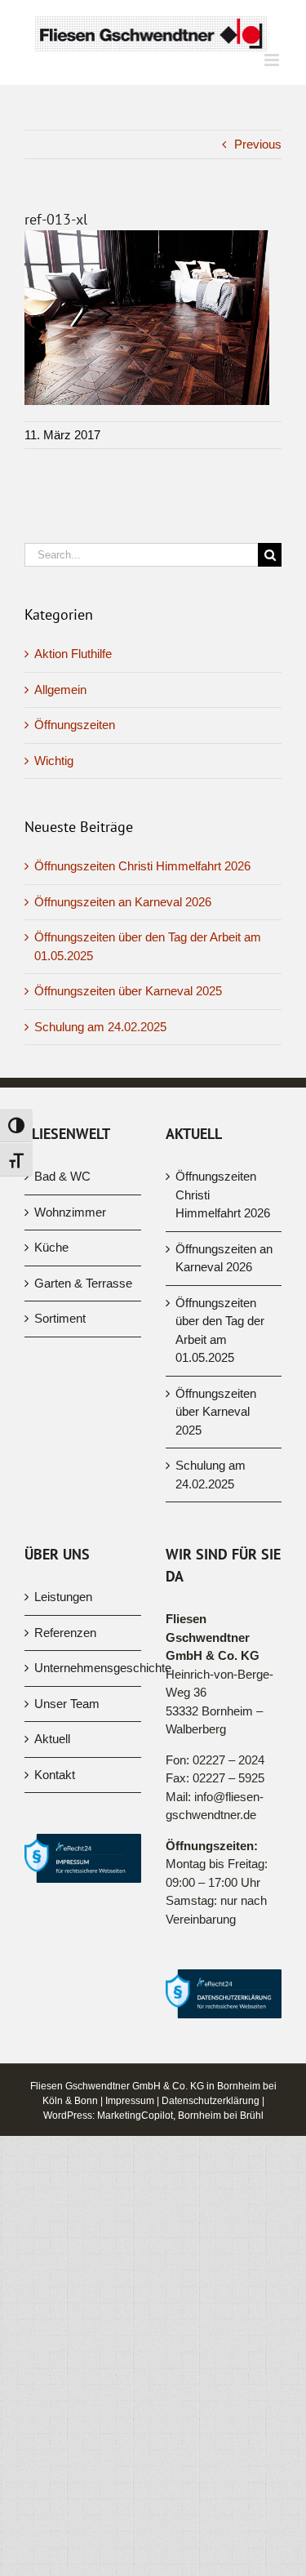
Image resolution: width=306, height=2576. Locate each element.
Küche (51, 1247)
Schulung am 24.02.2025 (100, 1027)
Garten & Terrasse (83, 1283)
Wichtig (54, 761)
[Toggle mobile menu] (273, 60)
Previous (258, 144)
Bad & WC (62, 1176)
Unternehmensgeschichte (84, 1668)
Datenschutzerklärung (211, 2101)
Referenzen (65, 1633)
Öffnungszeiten (75, 725)
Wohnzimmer (70, 1212)
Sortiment (60, 1318)
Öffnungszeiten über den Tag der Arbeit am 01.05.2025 (220, 1330)
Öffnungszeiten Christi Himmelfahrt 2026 (142, 866)
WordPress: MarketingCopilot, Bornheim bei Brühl (153, 2116)
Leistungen (63, 1597)
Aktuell (52, 1739)
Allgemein (60, 690)
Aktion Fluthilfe (73, 654)
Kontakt (55, 1775)
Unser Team (67, 1704)
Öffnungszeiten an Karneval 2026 (123, 902)
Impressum (130, 2101)
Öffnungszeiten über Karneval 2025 (128, 991)
